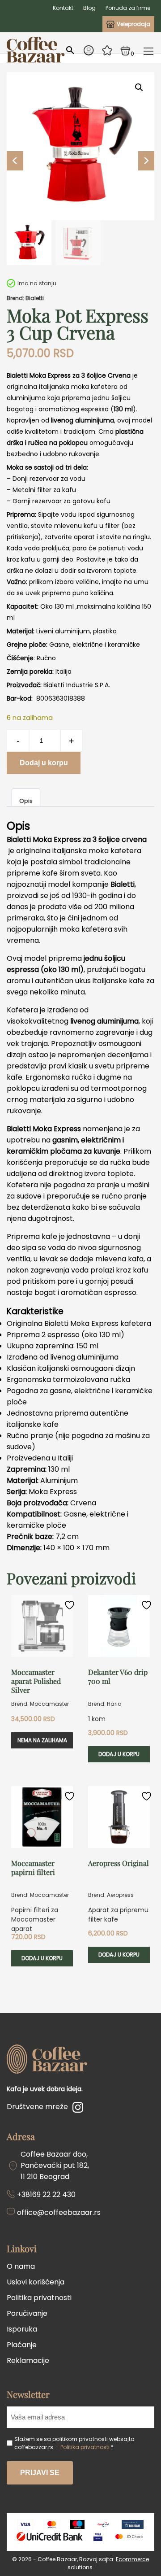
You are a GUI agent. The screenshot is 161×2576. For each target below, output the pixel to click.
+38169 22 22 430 (46, 2195)
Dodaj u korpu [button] (119, 1754)
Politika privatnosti (39, 2298)
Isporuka (22, 2329)
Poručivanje (27, 2313)
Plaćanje (22, 2345)
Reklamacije (28, 2360)
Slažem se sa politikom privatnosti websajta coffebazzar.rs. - (74, 2443)
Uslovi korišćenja (36, 2282)
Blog (89, 8)
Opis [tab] (26, 801)
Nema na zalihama (42, 1740)
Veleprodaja (133, 24)
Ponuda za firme (128, 8)
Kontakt (63, 8)
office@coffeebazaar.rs (59, 2212)
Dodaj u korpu (44, 763)
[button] (139, 87)
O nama (21, 2266)
